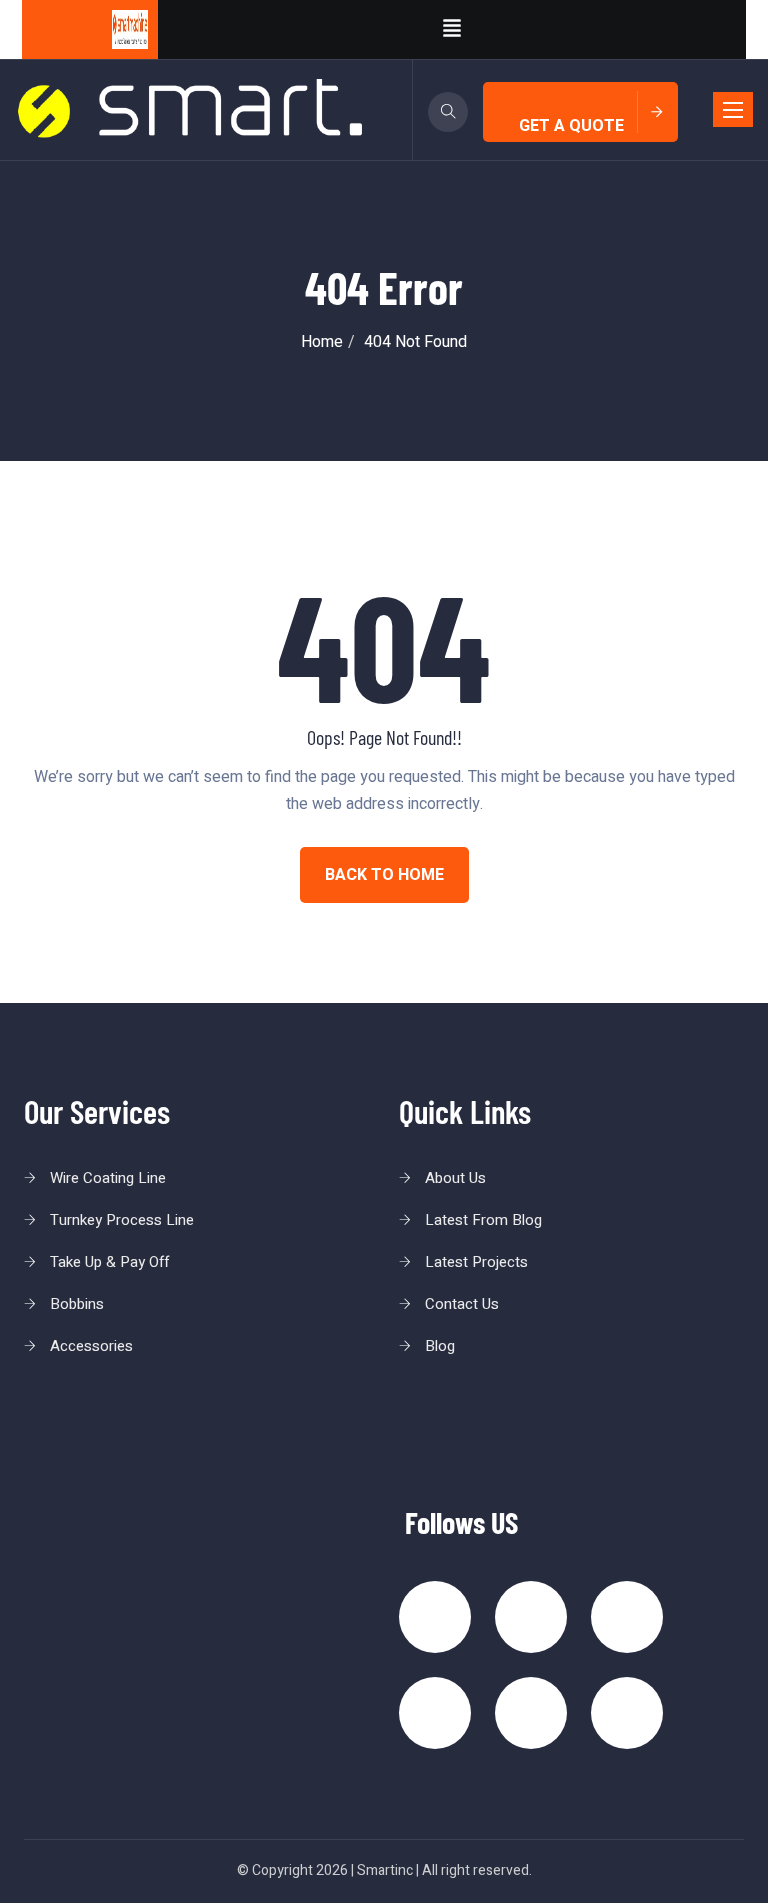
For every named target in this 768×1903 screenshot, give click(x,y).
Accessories (91, 1346)
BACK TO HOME (384, 875)
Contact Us (462, 1304)
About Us (455, 1178)
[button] (452, 30)
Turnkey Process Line (122, 1220)
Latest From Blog (483, 1220)
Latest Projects (476, 1262)
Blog (440, 1346)
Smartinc (385, 1870)
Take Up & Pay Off (109, 1262)
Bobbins (77, 1304)
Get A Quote (571, 126)
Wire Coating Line (108, 1178)
